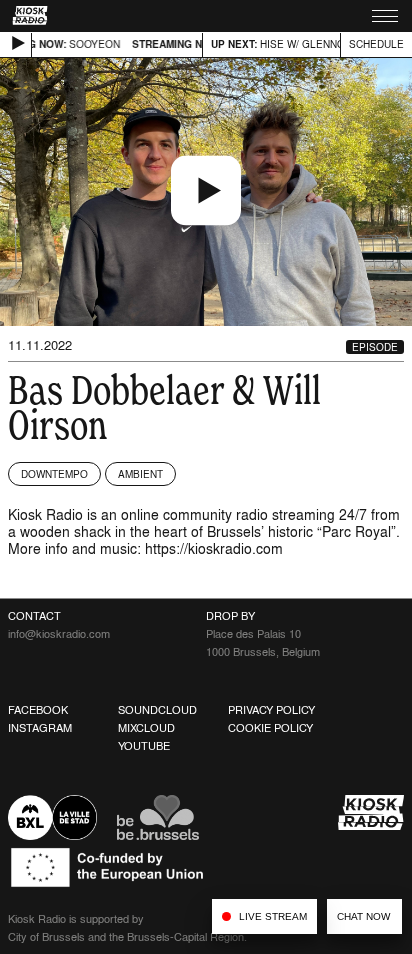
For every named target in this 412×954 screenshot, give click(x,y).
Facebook (38, 710)
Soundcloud (157, 710)
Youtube (144, 746)
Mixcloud (146, 728)
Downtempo (54, 474)
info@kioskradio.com (59, 634)
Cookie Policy (270, 728)
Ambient (140, 474)
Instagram (40, 728)
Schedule (376, 44)
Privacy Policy (271, 710)
